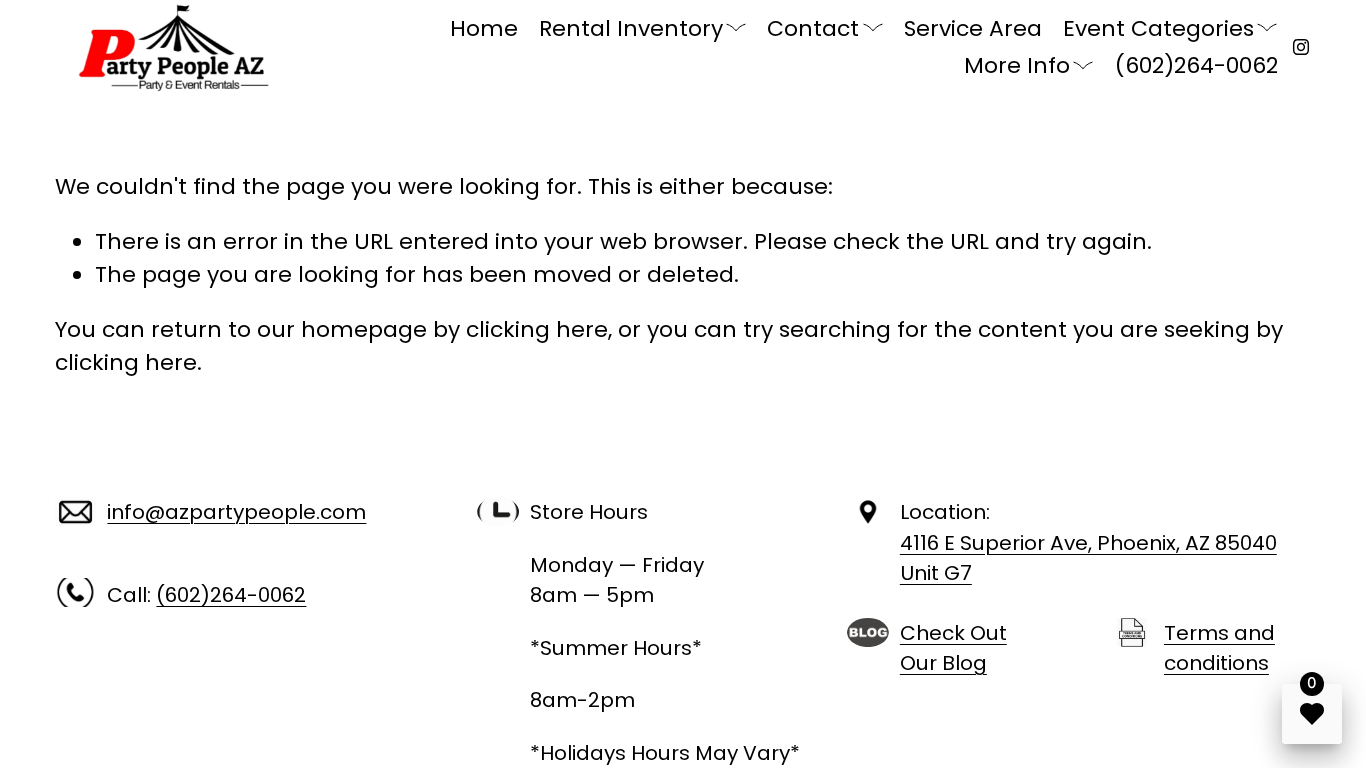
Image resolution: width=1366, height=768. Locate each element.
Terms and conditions (1219, 648)
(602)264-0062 (1196, 65)
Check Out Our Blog (953, 648)
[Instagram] (1301, 47)
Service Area (973, 28)
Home (484, 28)
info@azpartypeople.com (236, 512)
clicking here (537, 329)
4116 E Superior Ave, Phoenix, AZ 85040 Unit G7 (1088, 558)
